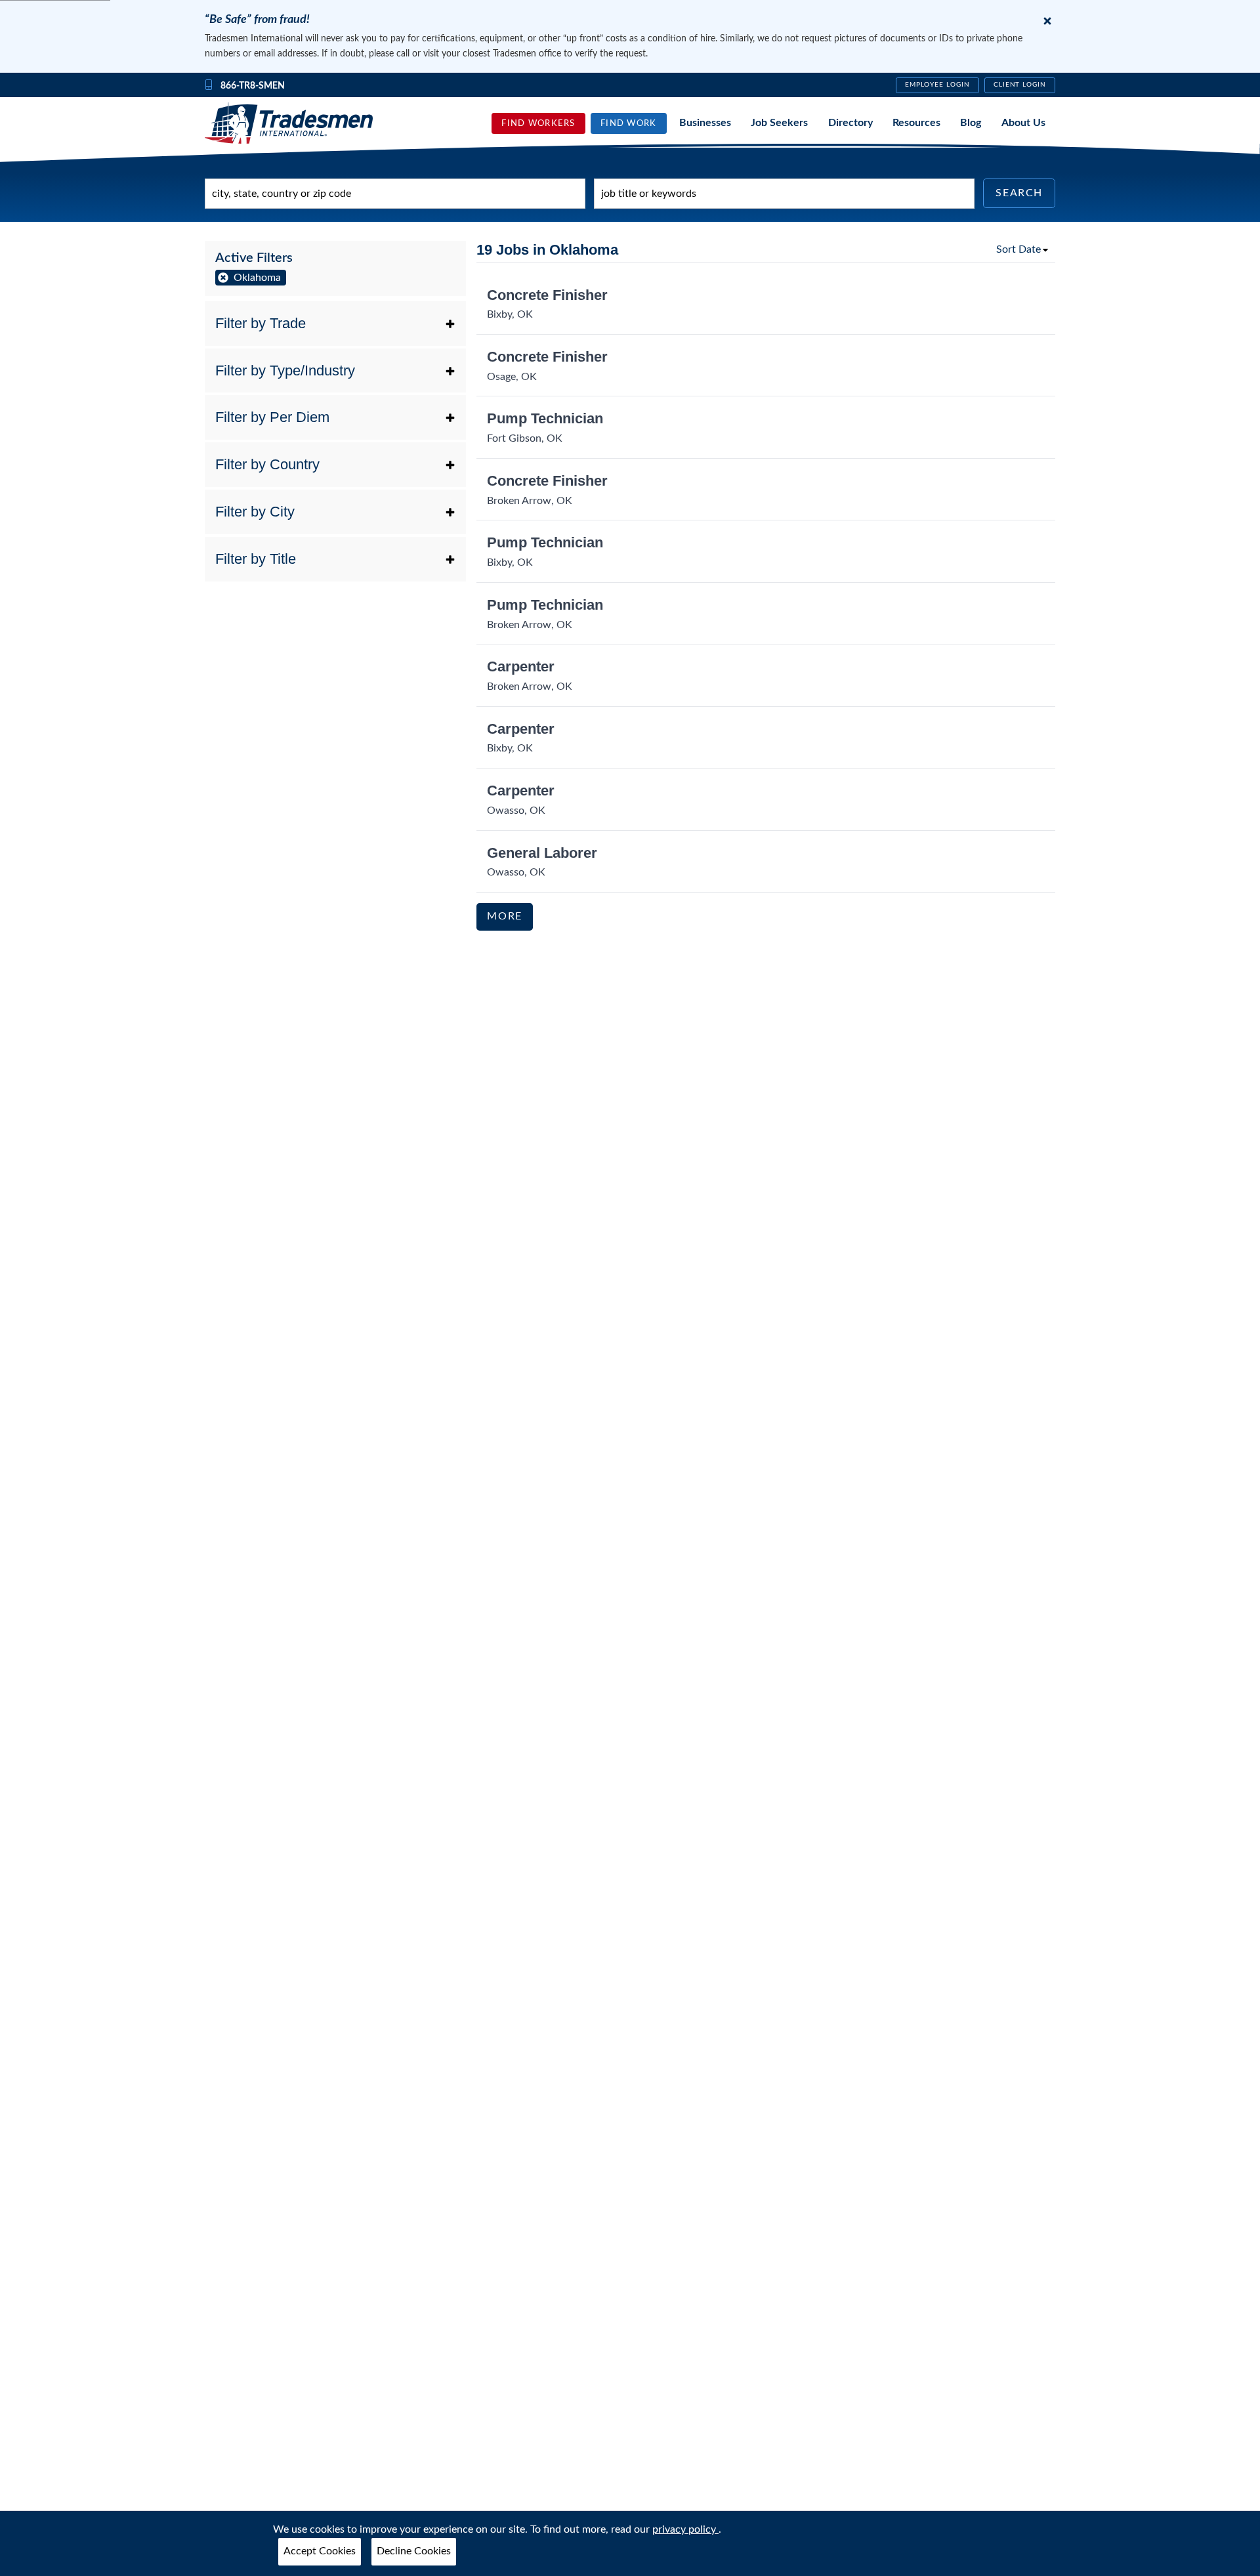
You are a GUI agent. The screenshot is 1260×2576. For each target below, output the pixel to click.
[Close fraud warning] (1047, 21)
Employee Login (937, 85)
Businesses (705, 123)
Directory (850, 123)
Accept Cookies (320, 2551)
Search (1019, 193)
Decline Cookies (414, 2551)
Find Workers (538, 123)
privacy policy (685, 2529)
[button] (335, 324)
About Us (1023, 123)
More (504, 916)
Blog (971, 123)
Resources (916, 123)
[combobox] (395, 194)
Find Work (629, 123)
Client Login (1020, 85)
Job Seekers (779, 123)
